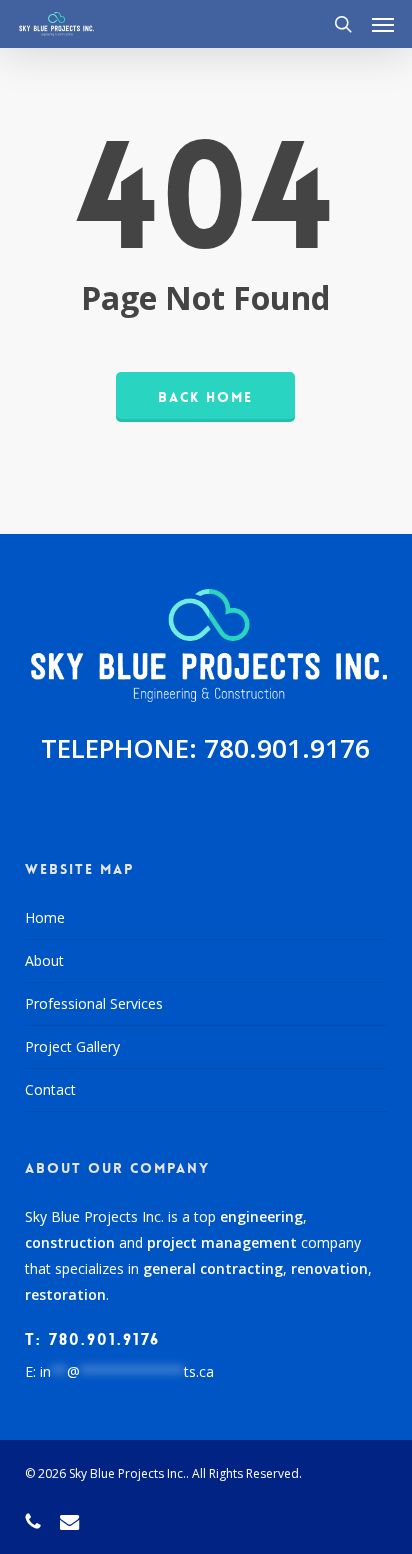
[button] (383, 24)
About (44, 960)
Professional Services (94, 1003)
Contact (50, 1089)
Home (45, 917)
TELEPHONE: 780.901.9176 (205, 748)
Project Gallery (72, 1046)
